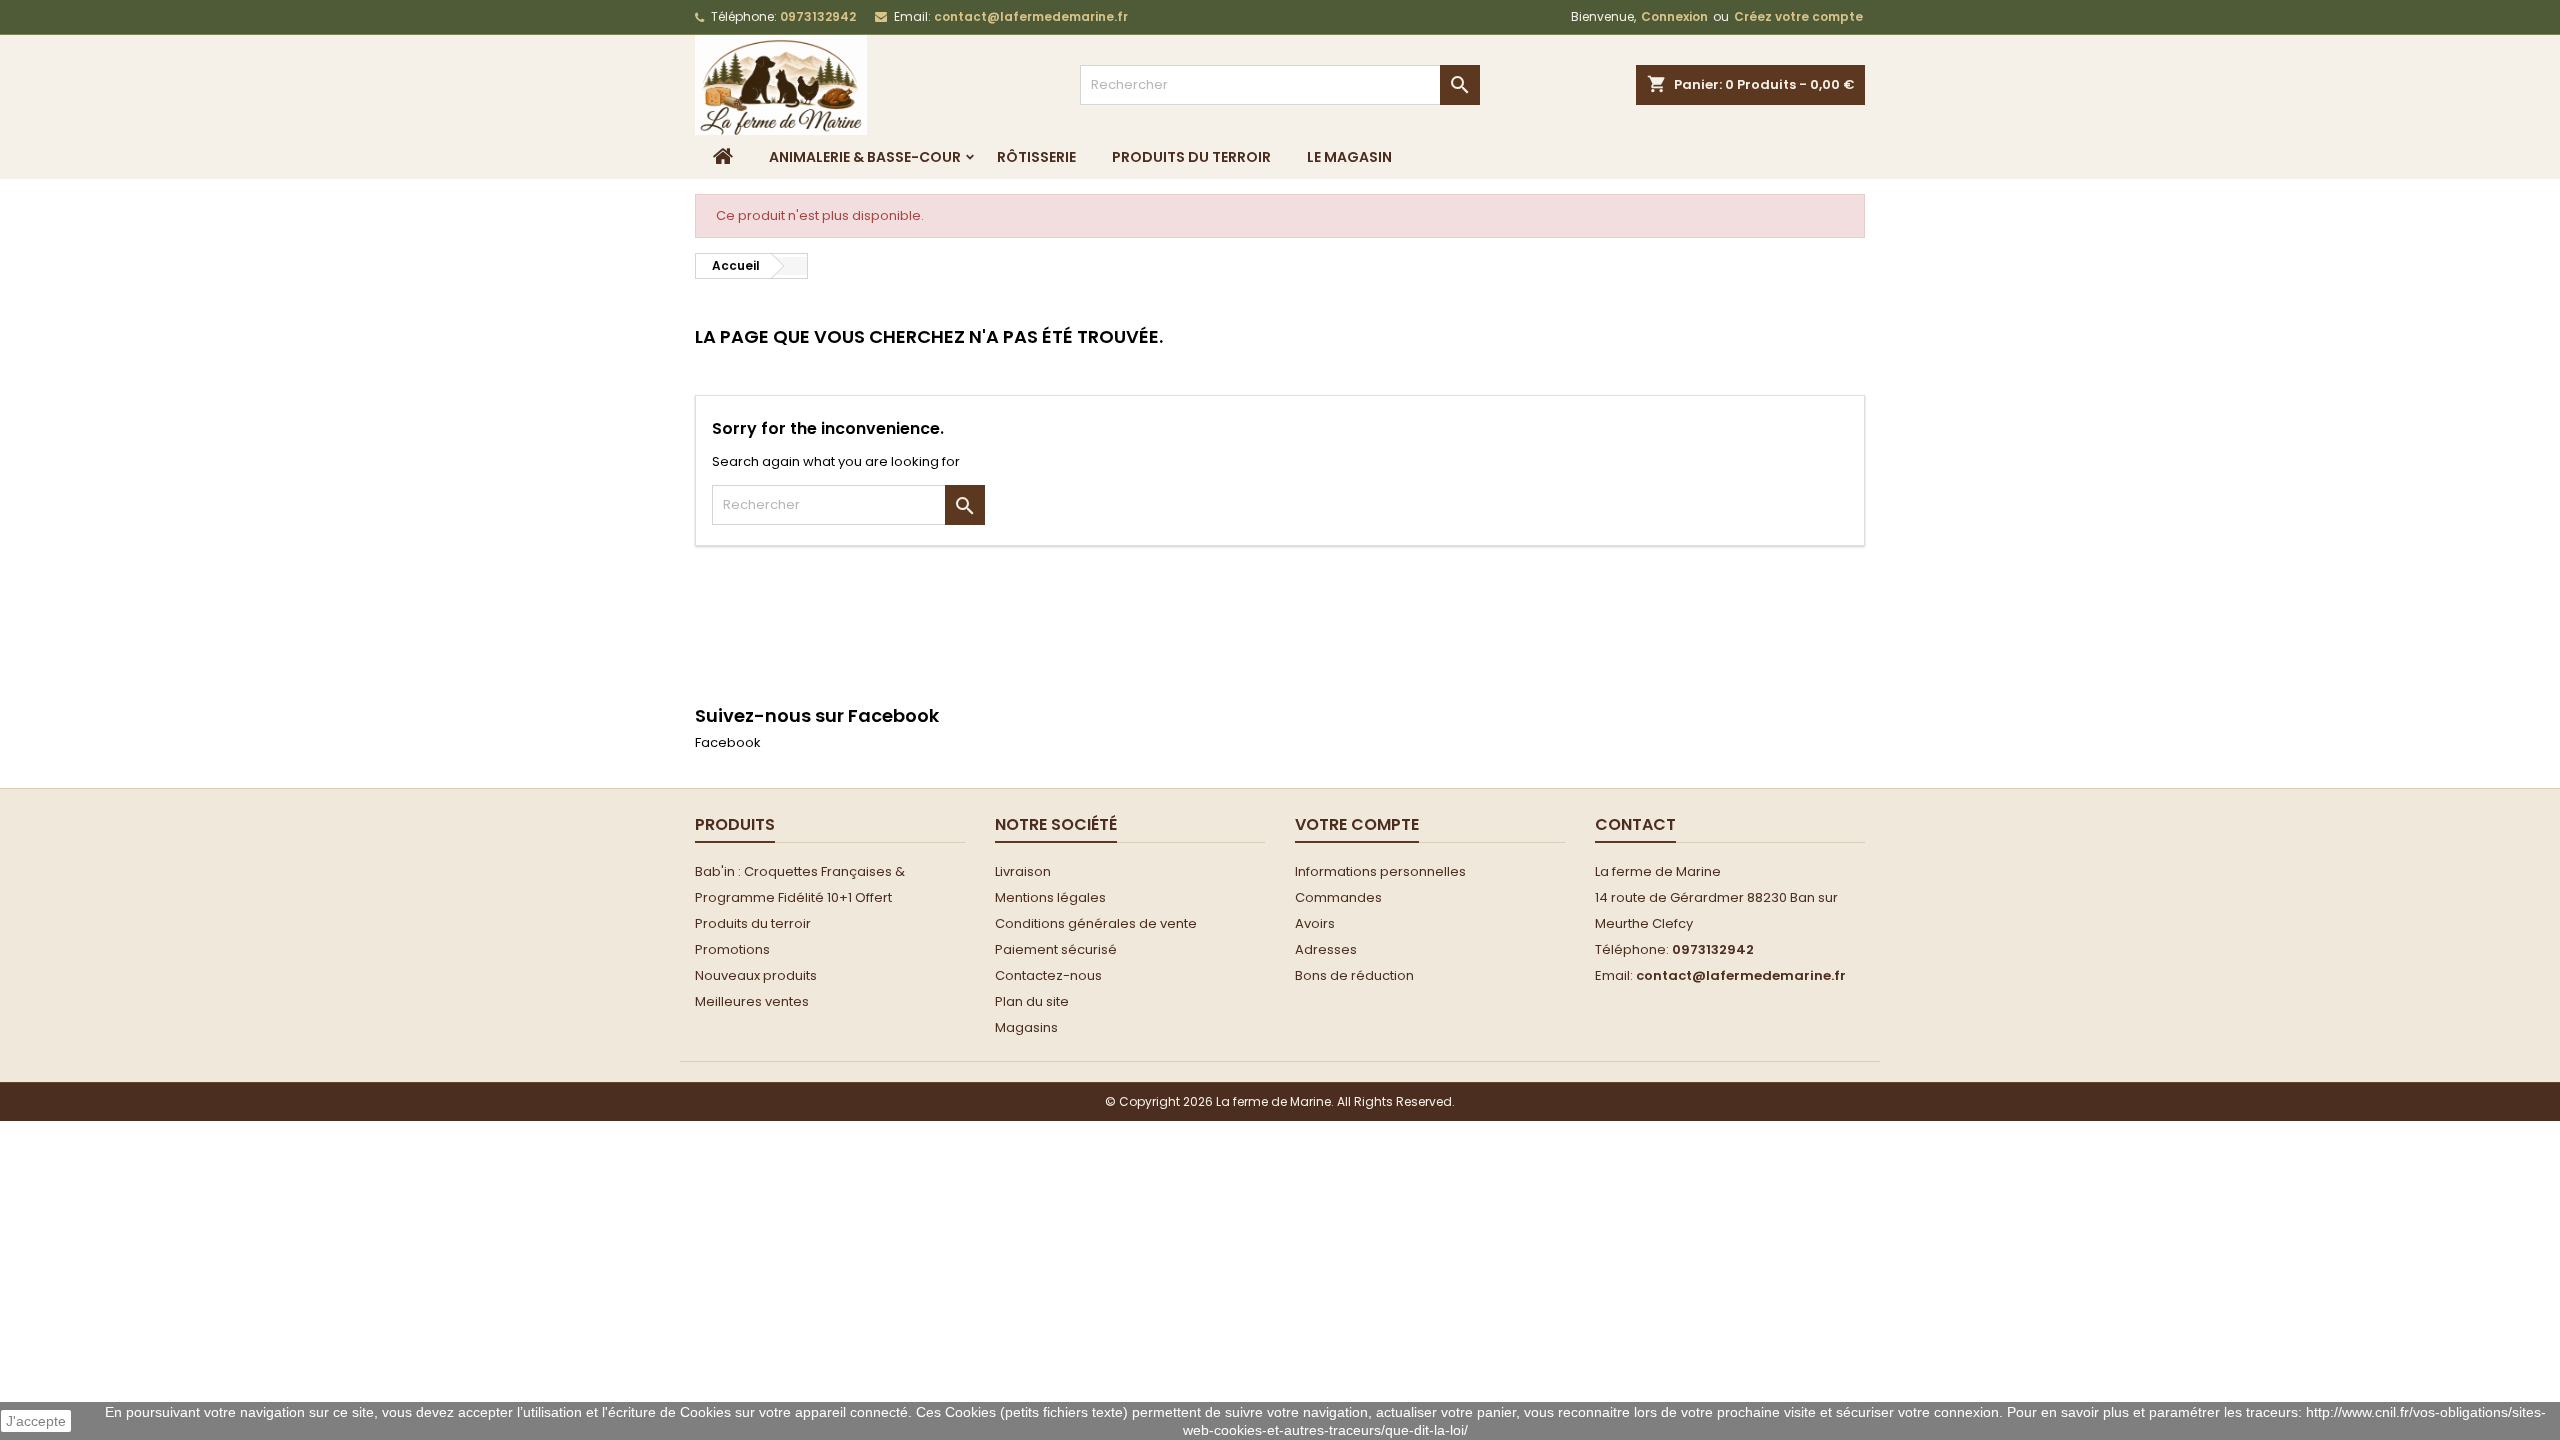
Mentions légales (1050, 897)
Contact (1635, 824)
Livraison (1023, 871)
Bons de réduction (1354, 975)
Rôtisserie (1036, 157)
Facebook (728, 742)
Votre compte (1357, 824)
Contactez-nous (1048, 975)
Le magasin (1349, 157)
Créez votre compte (1798, 16)
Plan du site (1032, 1001)
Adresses (1326, 949)
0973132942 (818, 16)
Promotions (732, 949)
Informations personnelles (1380, 871)
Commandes (1338, 897)
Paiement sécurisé (1056, 949)
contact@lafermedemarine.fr (1031, 16)
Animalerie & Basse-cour (865, 157)
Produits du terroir (1191, 157)
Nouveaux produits (756, 975)
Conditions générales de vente (1096, 923)
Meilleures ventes (752, 1001)
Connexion (1674, 16)
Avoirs (1315, 923)
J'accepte (36, 1421)
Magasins (1026, 1027)
